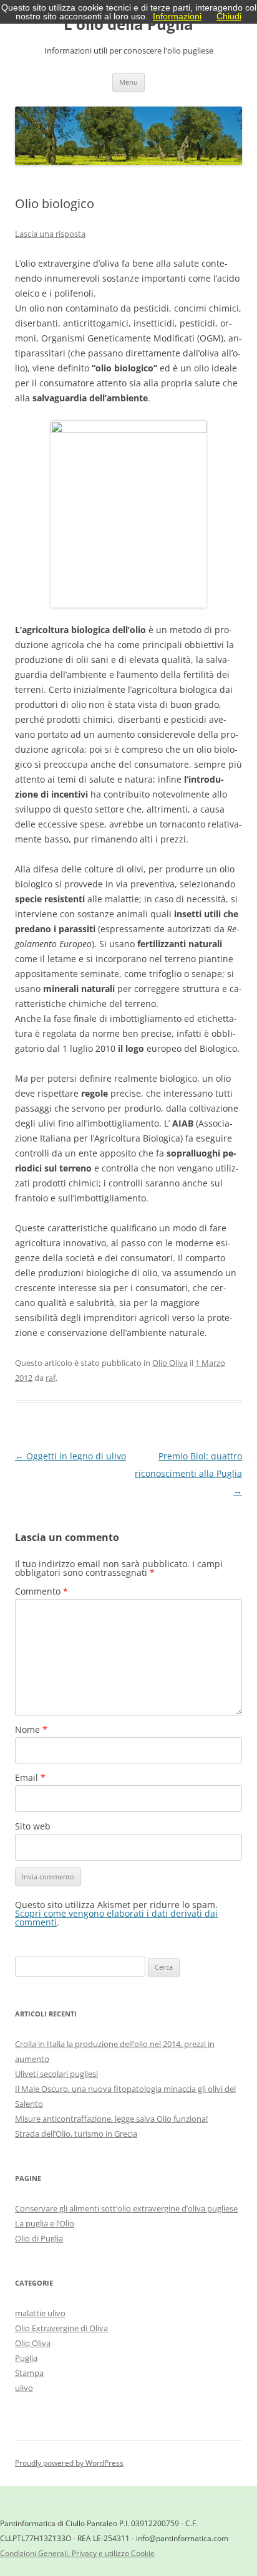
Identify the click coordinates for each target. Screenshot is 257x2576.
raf (51, 1378)
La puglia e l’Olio (45, 2223)
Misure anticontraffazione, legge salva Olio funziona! (111, 2119)
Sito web (33, 1826)
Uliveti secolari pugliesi (56, 2074)
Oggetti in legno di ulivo (70, 1456)
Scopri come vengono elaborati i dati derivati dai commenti (116, 1918)
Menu (128, 82)
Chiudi (229, 16)
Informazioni (177, 16)
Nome (31, 1729)
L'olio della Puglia (128, 25)
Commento (41, 1591)
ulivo (24, 2388)
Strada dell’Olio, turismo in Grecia (76, 2134)
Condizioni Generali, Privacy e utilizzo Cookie (77, 2553)
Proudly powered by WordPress (69, 2463)
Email (30, 1777)
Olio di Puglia (39, 2238)
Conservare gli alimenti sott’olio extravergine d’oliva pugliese (126, 2208)
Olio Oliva (170, 1363)
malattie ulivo (40, 2313)
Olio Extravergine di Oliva (61, 2328)
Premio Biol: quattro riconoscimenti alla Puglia (188, 1473)
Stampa (29, 2373)
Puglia (26, 2358)
